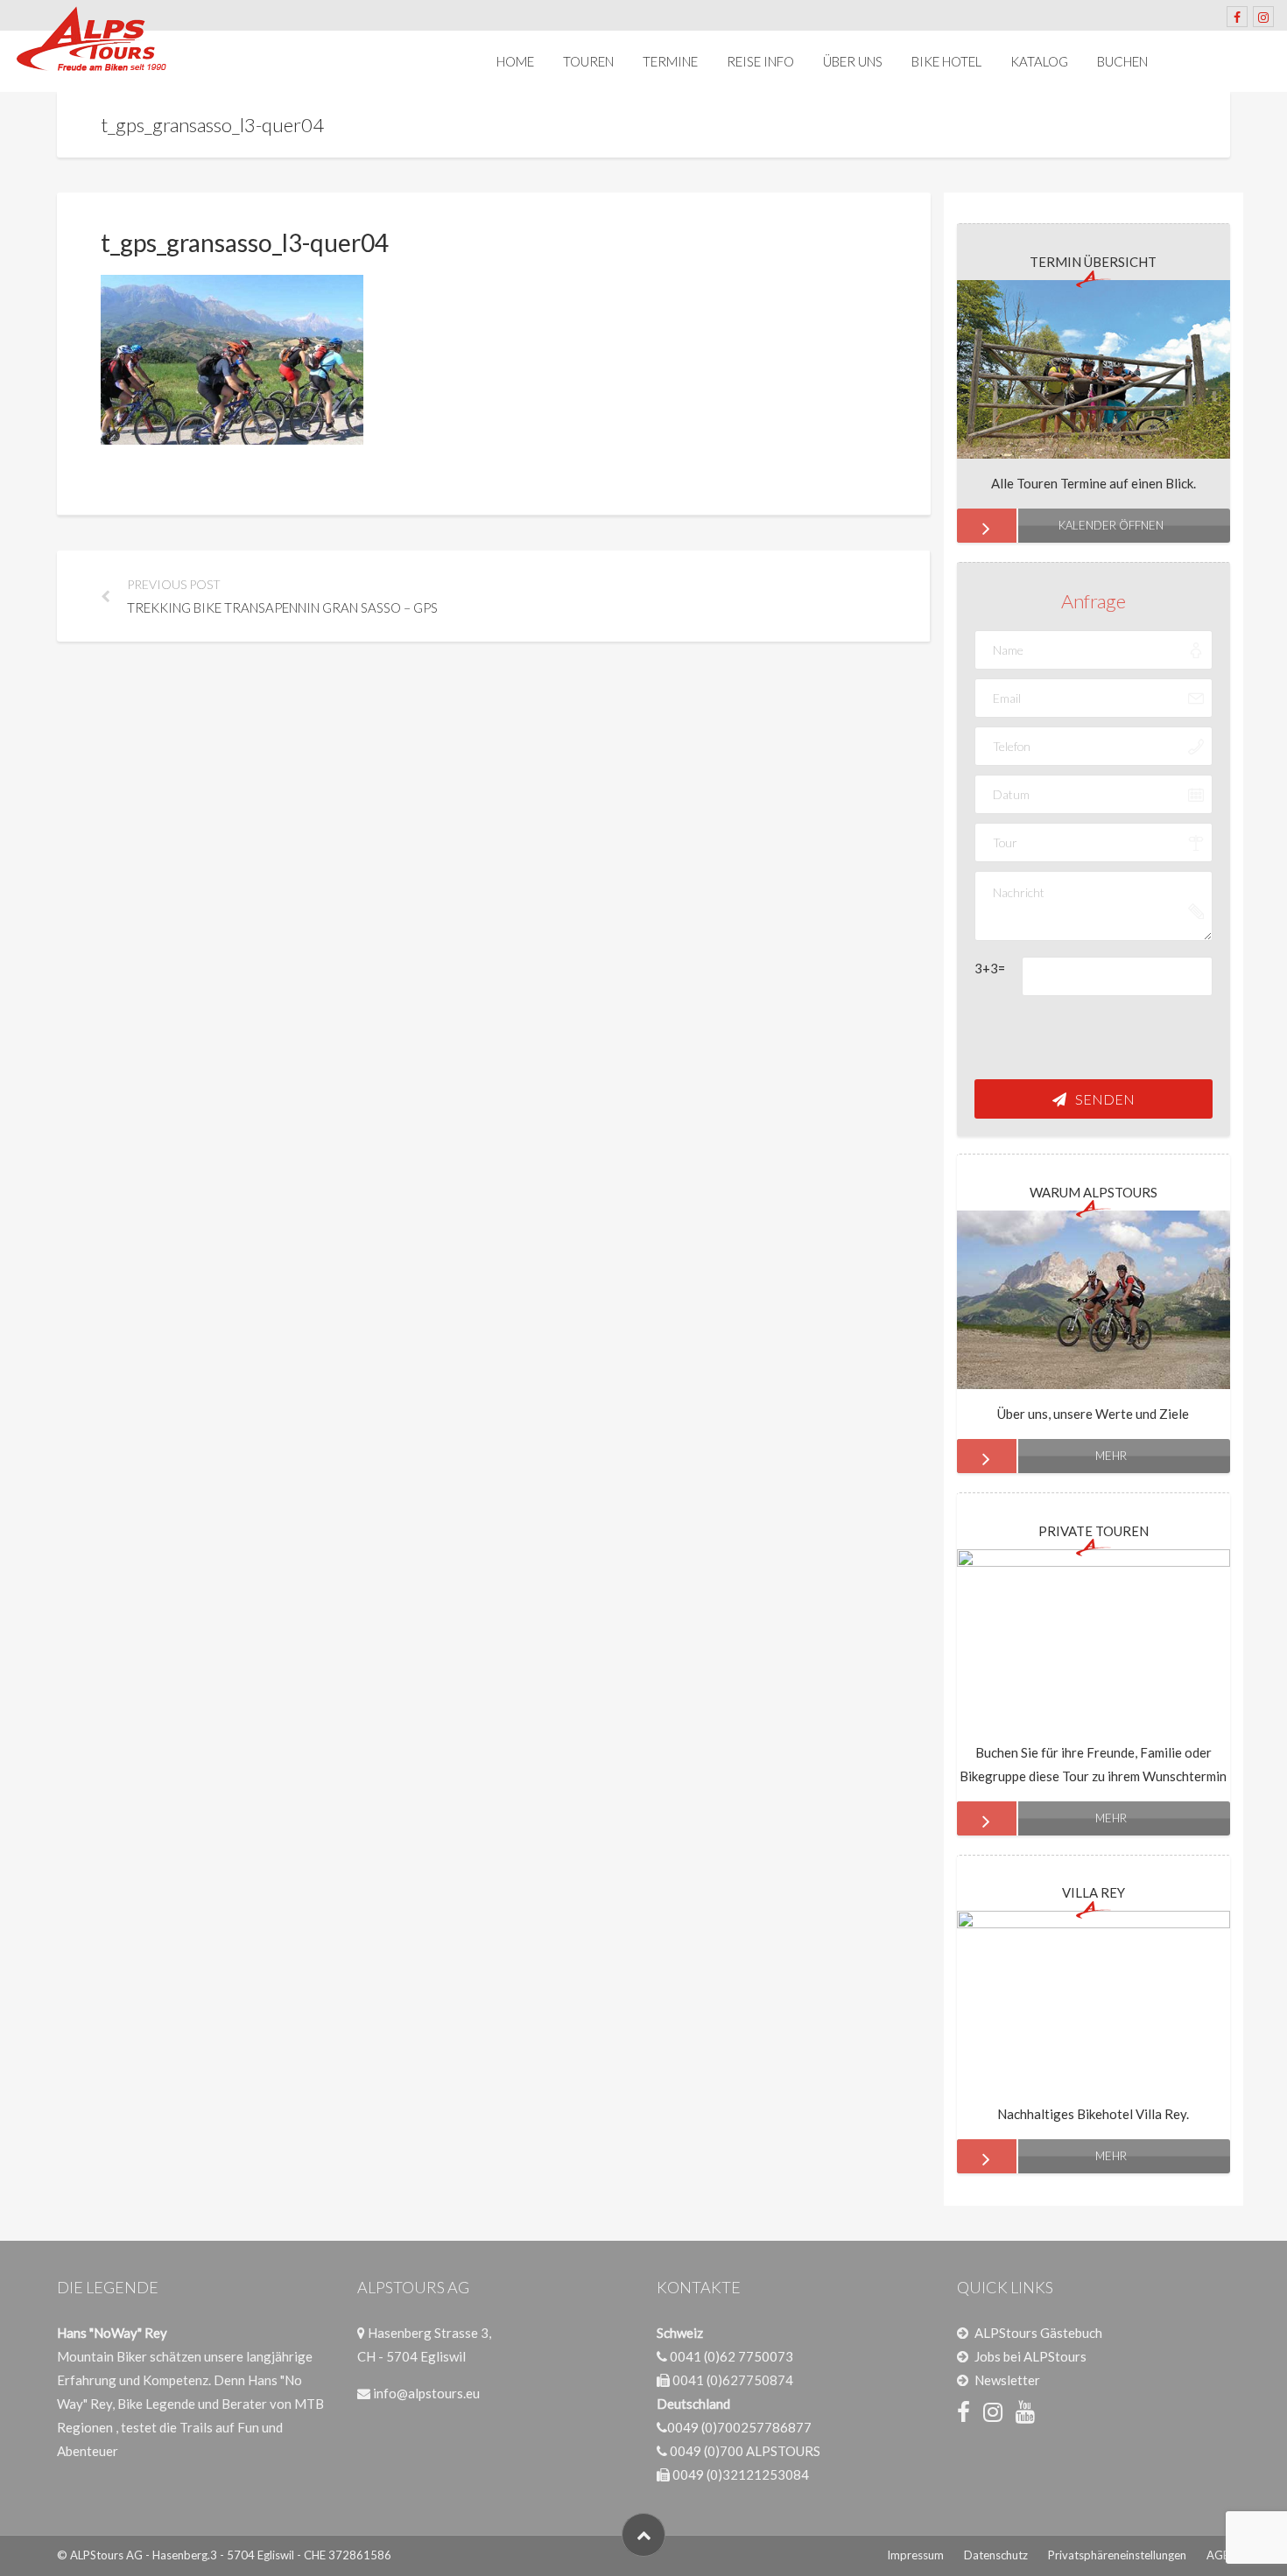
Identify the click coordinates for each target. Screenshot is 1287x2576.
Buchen (1122, 61)
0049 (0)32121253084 (741, 2474)
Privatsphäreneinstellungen (1117, 2555)
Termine (670, 61)
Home (515, 61)
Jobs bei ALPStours (1030, 2356)
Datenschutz (996, 2555)
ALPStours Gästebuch (1038, 2333)
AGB (1218, 2555)
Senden (1105, 1099)
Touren (588, 61)
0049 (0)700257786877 (739, 2427)
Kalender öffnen (1111, 525)
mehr (1111, 1456)
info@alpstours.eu (426, 2393)
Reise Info (760, 61)
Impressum (915, 2555)
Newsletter (1007, 2380)
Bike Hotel (946, 61)
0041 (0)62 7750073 (731, 2356)
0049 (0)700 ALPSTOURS (745, 2451)
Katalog (1039, 61)
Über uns (853, 61)
